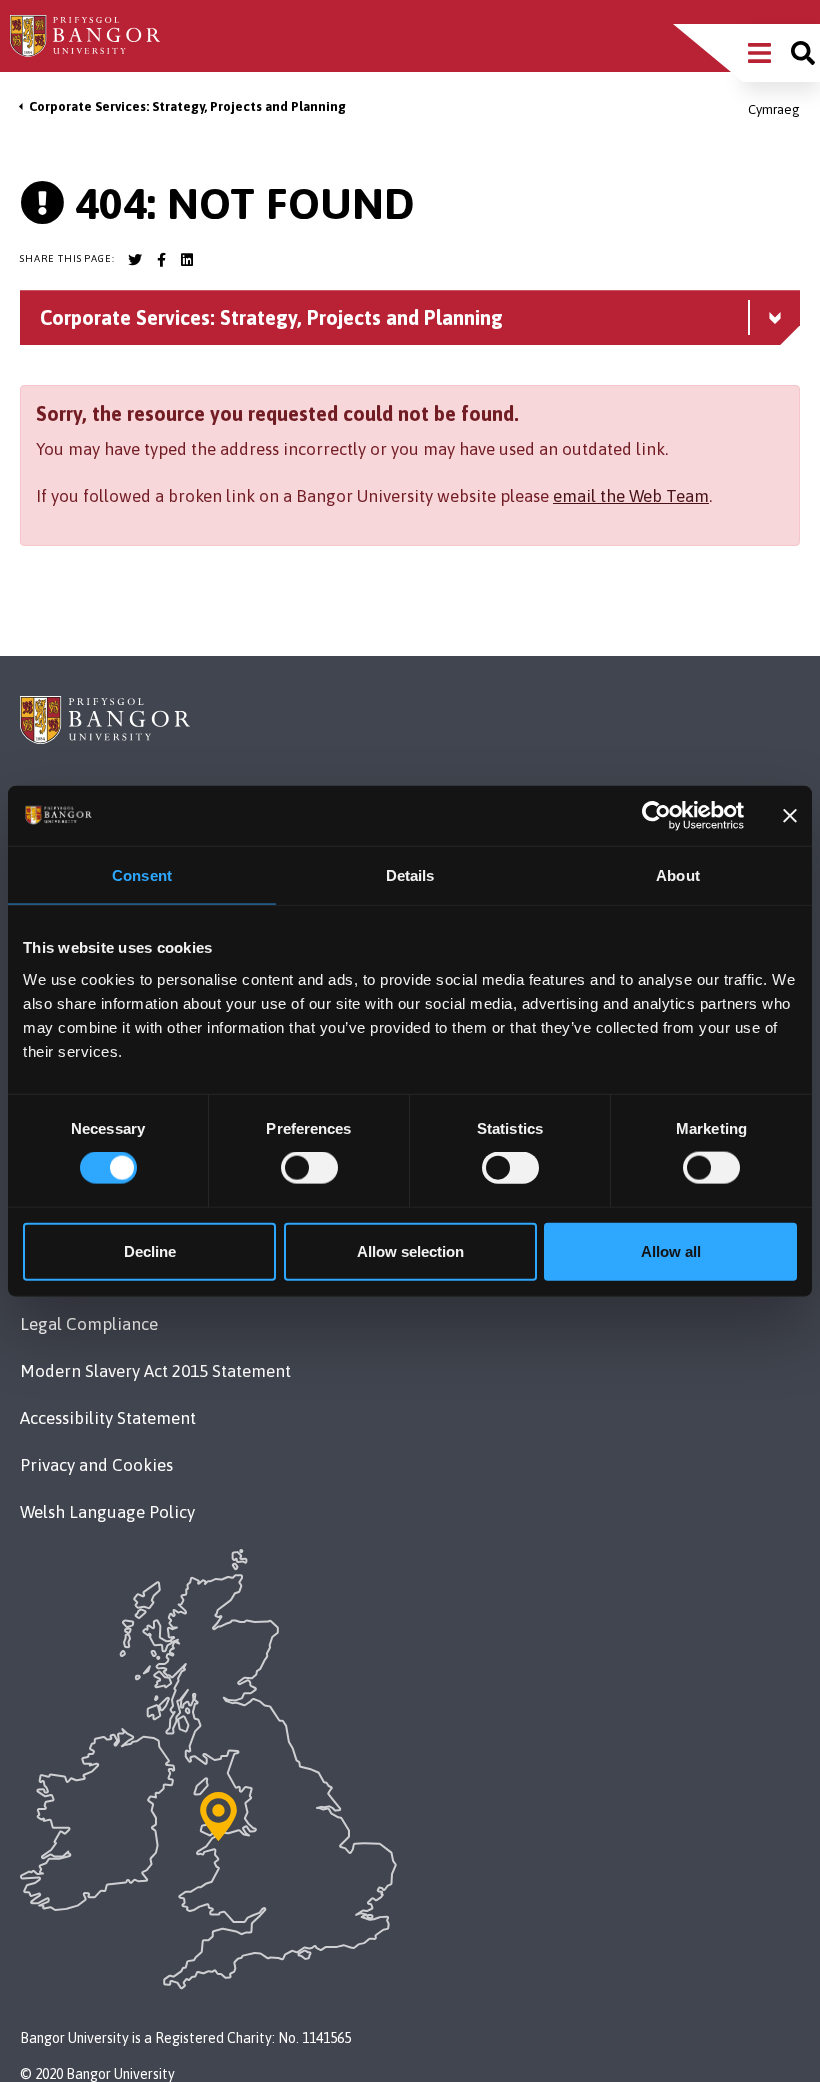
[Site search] (803, 53)
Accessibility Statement (108, 1418)
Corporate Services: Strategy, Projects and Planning (187, 106)
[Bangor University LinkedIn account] (187, 260)
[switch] (309, 1168)
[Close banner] (790, 816)
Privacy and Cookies (96, 1465)
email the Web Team (631, 496)
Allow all (671, 1250)
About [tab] (678, 875)
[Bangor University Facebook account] (161, 260)
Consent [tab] (142, 875)
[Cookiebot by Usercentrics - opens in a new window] (656, 816)
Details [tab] (410, 875)
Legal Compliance (89, 1324)
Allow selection (410, 1250)
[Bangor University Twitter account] (135, 260)
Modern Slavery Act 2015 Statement (155, 1371)
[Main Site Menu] (759, 53)
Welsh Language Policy (107, 1512)
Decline (150, 1250)
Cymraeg (774, 109)
